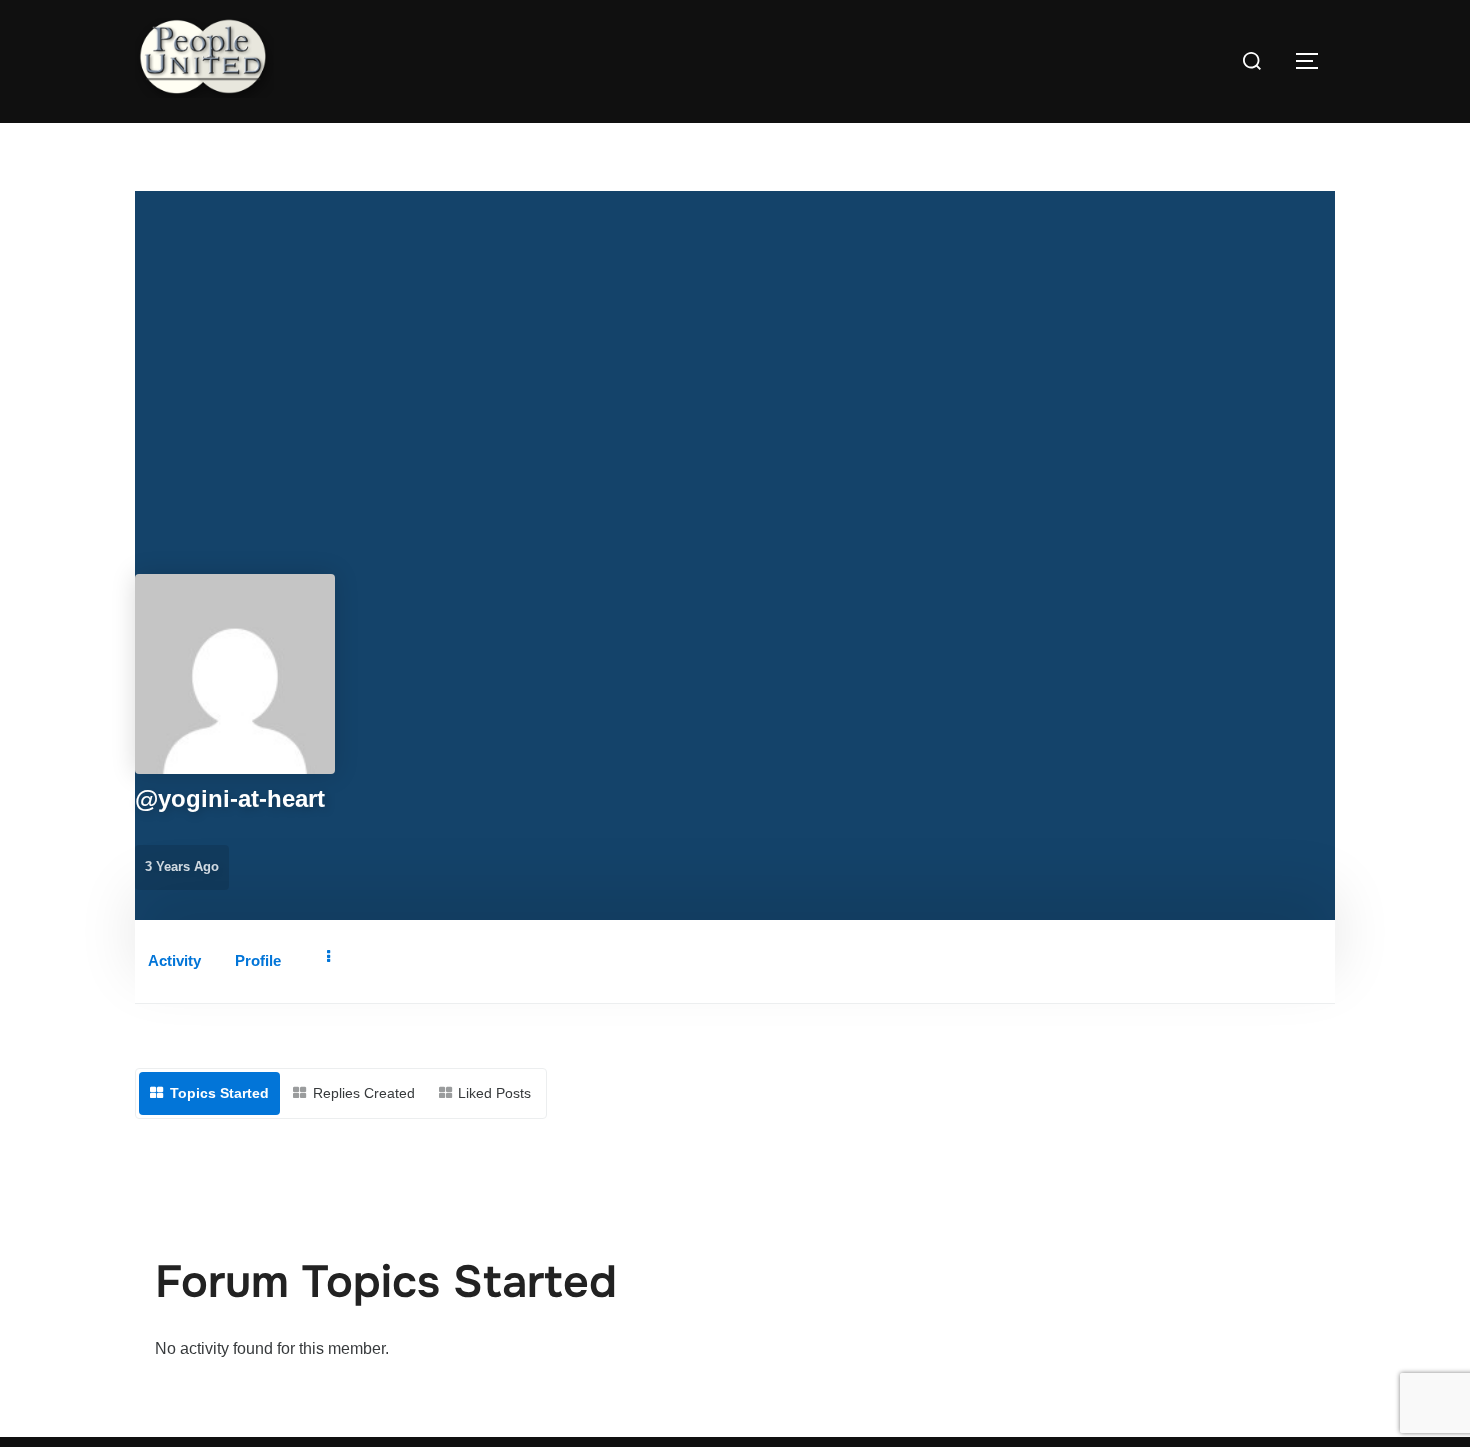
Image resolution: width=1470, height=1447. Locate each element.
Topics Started (219, 1093)
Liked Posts (494, 1093)
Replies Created (364, 1093)
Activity (174, 960)
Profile (258, 960)
